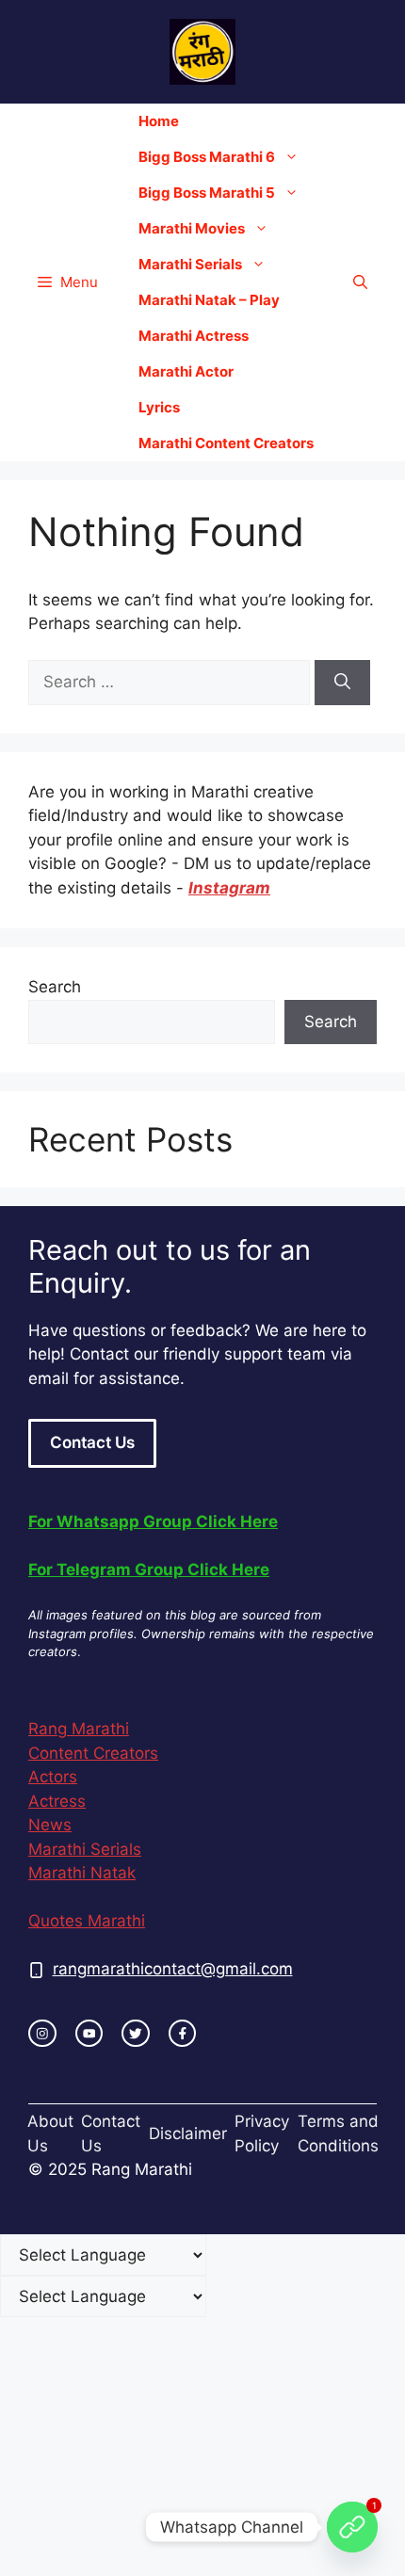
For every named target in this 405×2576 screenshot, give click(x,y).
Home (159, 121)
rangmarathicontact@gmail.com (173, 1969)
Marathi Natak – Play (209, 300)
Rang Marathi (79, 1729)
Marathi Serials (190, 264)
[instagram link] (42, 2034)
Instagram (229, 888)
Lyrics (159, 407)
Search (55, 987)
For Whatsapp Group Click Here (153, 1521)
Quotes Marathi (87, 1921)
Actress (57, 1801)
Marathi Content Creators (226, 443)
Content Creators (93, 1753)
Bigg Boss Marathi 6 (207, 157)
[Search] (342, 683)
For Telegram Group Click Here (149, 1570)
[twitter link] (136, 2034)
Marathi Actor (186, 371)
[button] (360, 282)
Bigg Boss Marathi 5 (207, 193)
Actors (53, 1777)
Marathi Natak (82, 1873)
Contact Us (92, 1442)
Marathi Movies (192, 228)
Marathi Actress (194, 336)
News (50, 1825)
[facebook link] (183, 2034)
